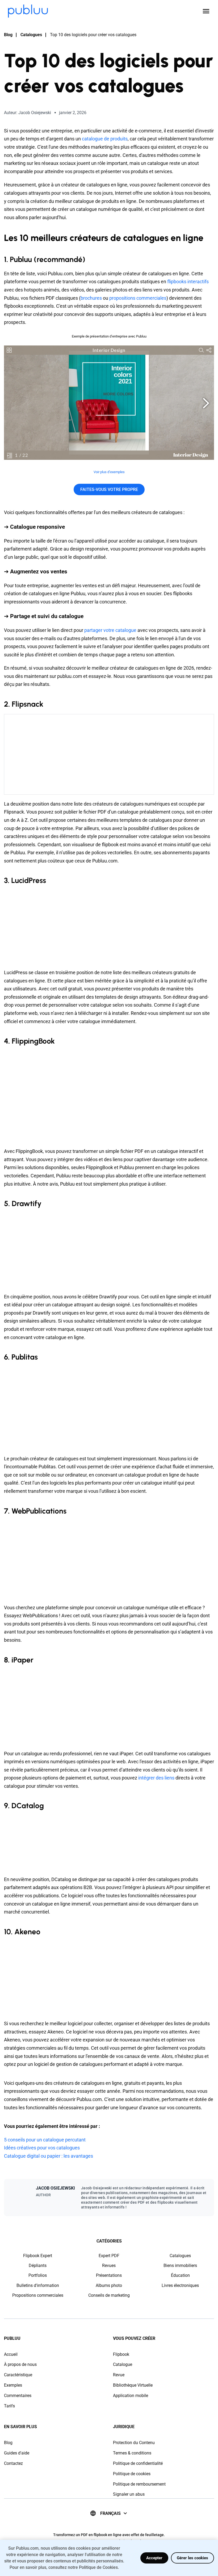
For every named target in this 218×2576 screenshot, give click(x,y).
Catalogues (31, 35)
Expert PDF (109, 2256)
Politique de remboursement (139, 2484)
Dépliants (38, 2266)
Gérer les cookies (192, 2558)
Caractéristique (18, 2375)
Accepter (154, 2558)
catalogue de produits (105, 139)
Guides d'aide (17, 2453)
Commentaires (18, 2396)
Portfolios (38, 2275)
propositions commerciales (138, 298)
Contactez (13, 2463)
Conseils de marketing (109, 2295)
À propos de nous (20, 2364)
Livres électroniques (180, 2285)
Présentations (109, 2275)
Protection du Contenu (134, 2443)
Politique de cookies (132, 2474)
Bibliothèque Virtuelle (133, 2385)
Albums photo (109, 2285)
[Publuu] (28, 11)
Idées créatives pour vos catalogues (42, 2148)
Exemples (13, 2385)
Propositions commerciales (38, 2295)
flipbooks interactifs (188, 282)
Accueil (11, 2354)
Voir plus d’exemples (109, 472)
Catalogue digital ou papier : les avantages (49, 2156)
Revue (119, 2375)
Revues (109, 2266)
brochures (91, 298)
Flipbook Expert (38, 2256)
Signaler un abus (129, 2494)
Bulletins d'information (38, 2285)
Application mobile (131, 2396)
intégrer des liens (156, 1778)
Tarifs (9, 2406)
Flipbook (121, 2354)
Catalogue (123, 2364)
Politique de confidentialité (138, 2463)
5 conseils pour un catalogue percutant (45, 2140)
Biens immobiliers (180, 2266)
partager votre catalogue (110, 630)
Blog (8, 35)
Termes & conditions (132, 2453)
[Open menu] (206, 11)
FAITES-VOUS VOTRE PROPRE (109, 489)
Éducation (180, 2275)
